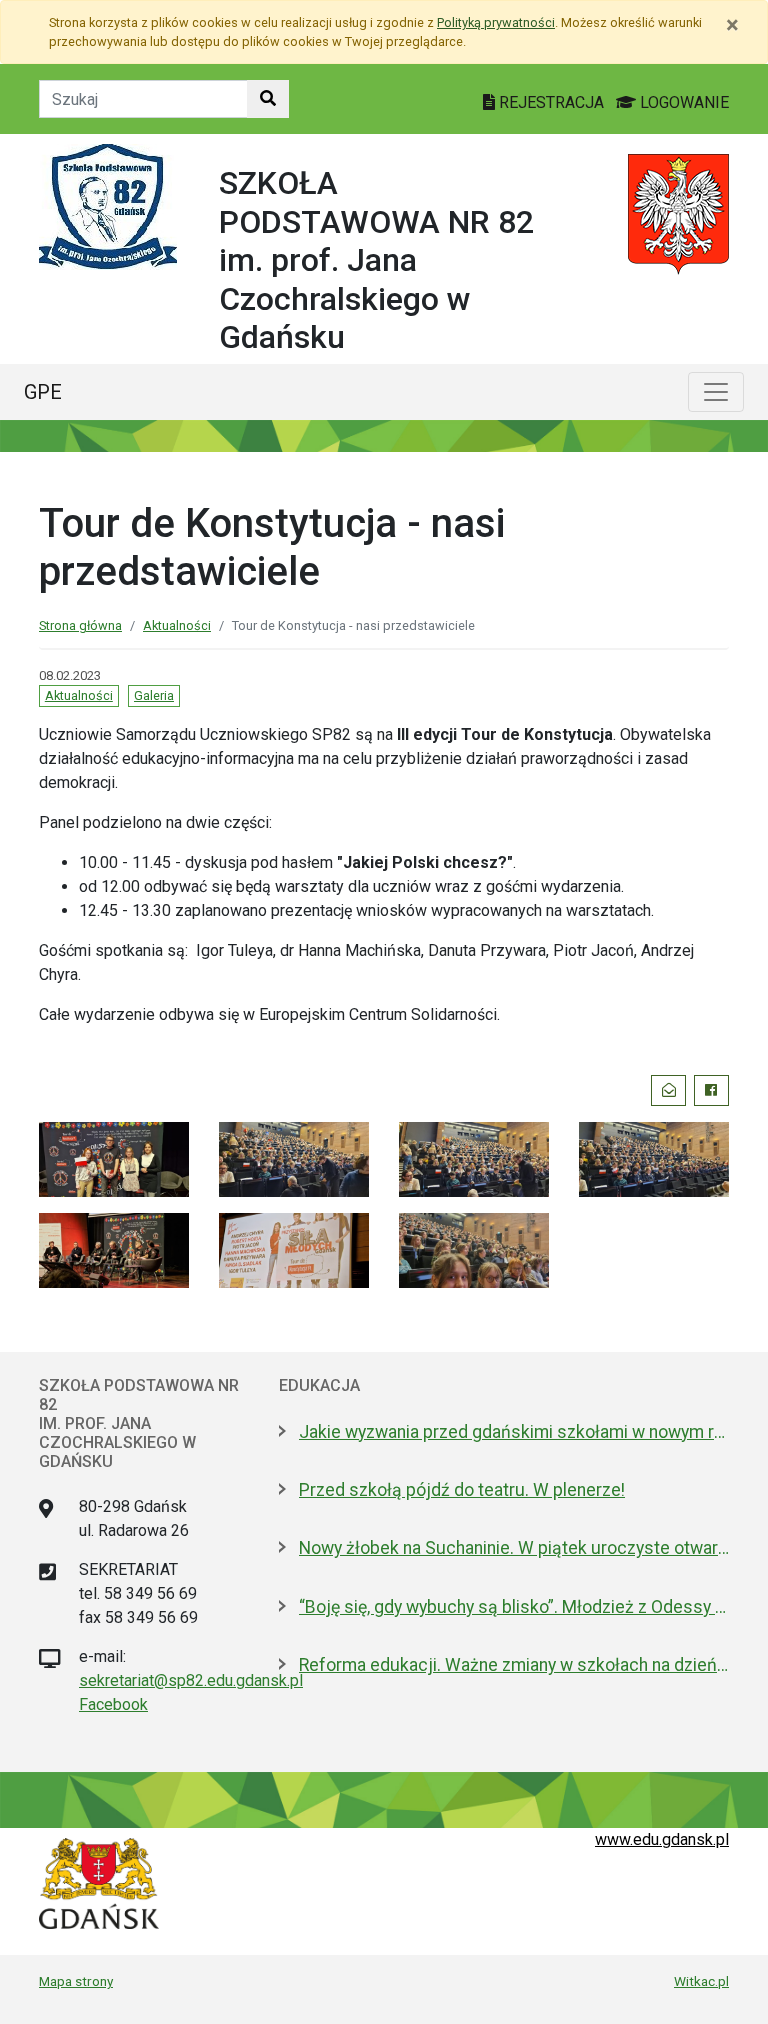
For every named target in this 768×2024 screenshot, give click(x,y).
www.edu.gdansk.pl (662, 1839)
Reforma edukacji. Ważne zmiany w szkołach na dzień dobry (514, 1665)
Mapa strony (76, 1981)
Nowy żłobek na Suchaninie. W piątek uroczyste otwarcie (514, 1548)
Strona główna (80, 625)
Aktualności (177, 625)
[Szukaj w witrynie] (268, 99)
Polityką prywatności (496, 22)
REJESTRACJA (551, 102)
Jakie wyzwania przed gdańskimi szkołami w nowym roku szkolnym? (514, 1432)
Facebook (113, 1704)
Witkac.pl (701, 1981)
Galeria (154, 695)
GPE (43, 392)
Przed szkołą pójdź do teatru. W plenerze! (462, 1490)
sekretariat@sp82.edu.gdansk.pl (191, 1680)
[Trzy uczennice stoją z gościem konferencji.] (114, 1157)
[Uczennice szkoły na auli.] (474, 1248)
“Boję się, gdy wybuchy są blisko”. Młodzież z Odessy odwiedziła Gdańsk (514, 1607)
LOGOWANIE (682, 102)
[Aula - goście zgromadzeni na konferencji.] (294, 1157)
